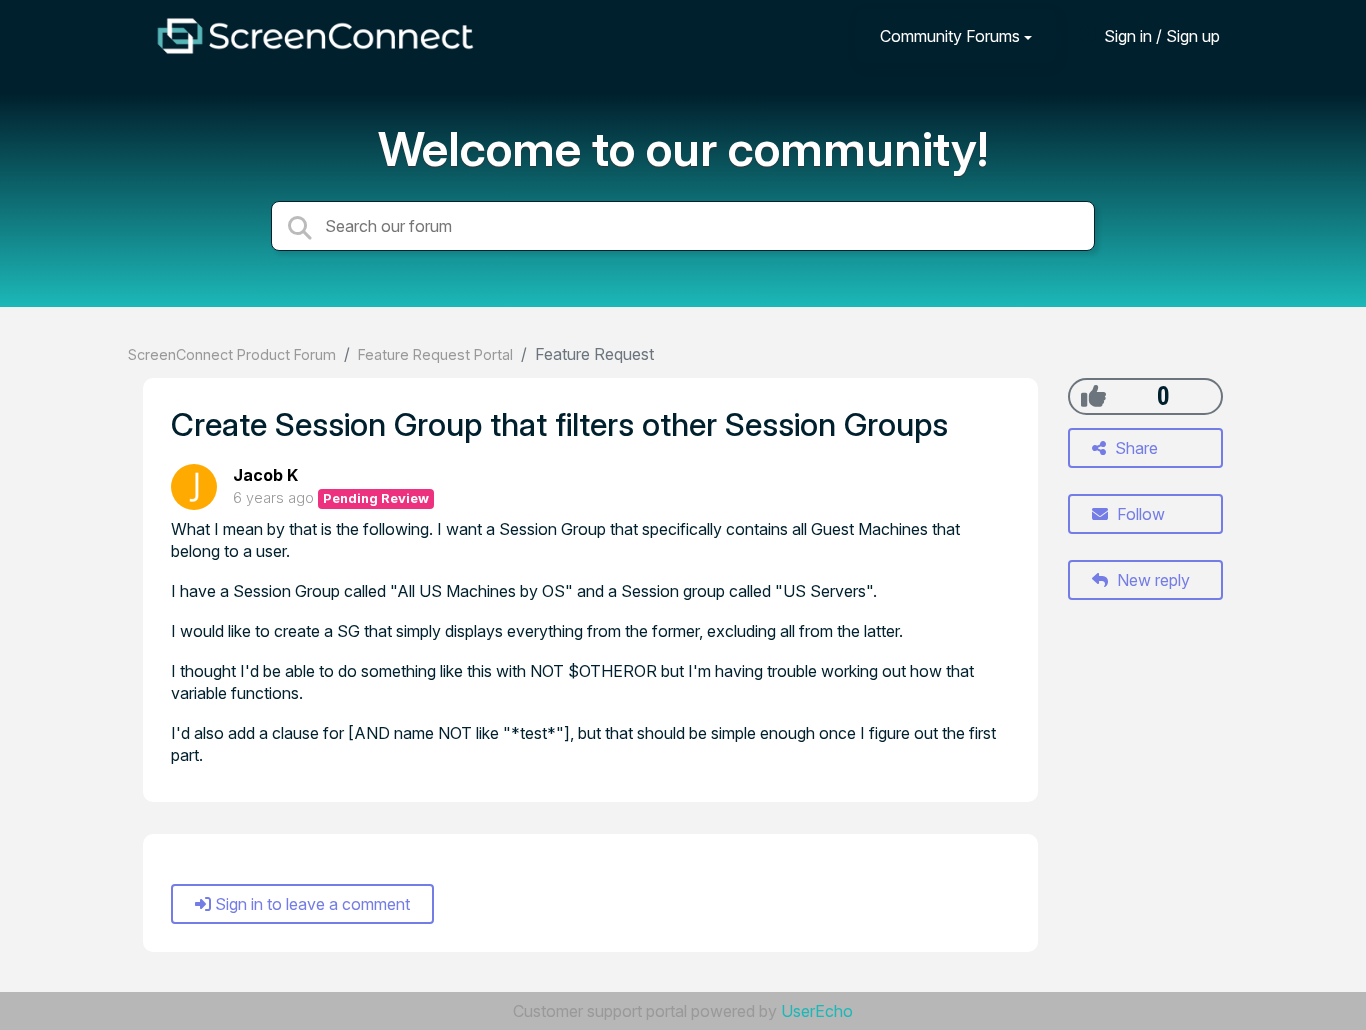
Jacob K (265, 475)
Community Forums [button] (950, 36)
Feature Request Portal (435, 354)
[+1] (1093, 396)
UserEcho (817, 1011)
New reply (1151, 580)
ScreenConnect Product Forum (232, 354)
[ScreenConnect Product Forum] (315, 36)
